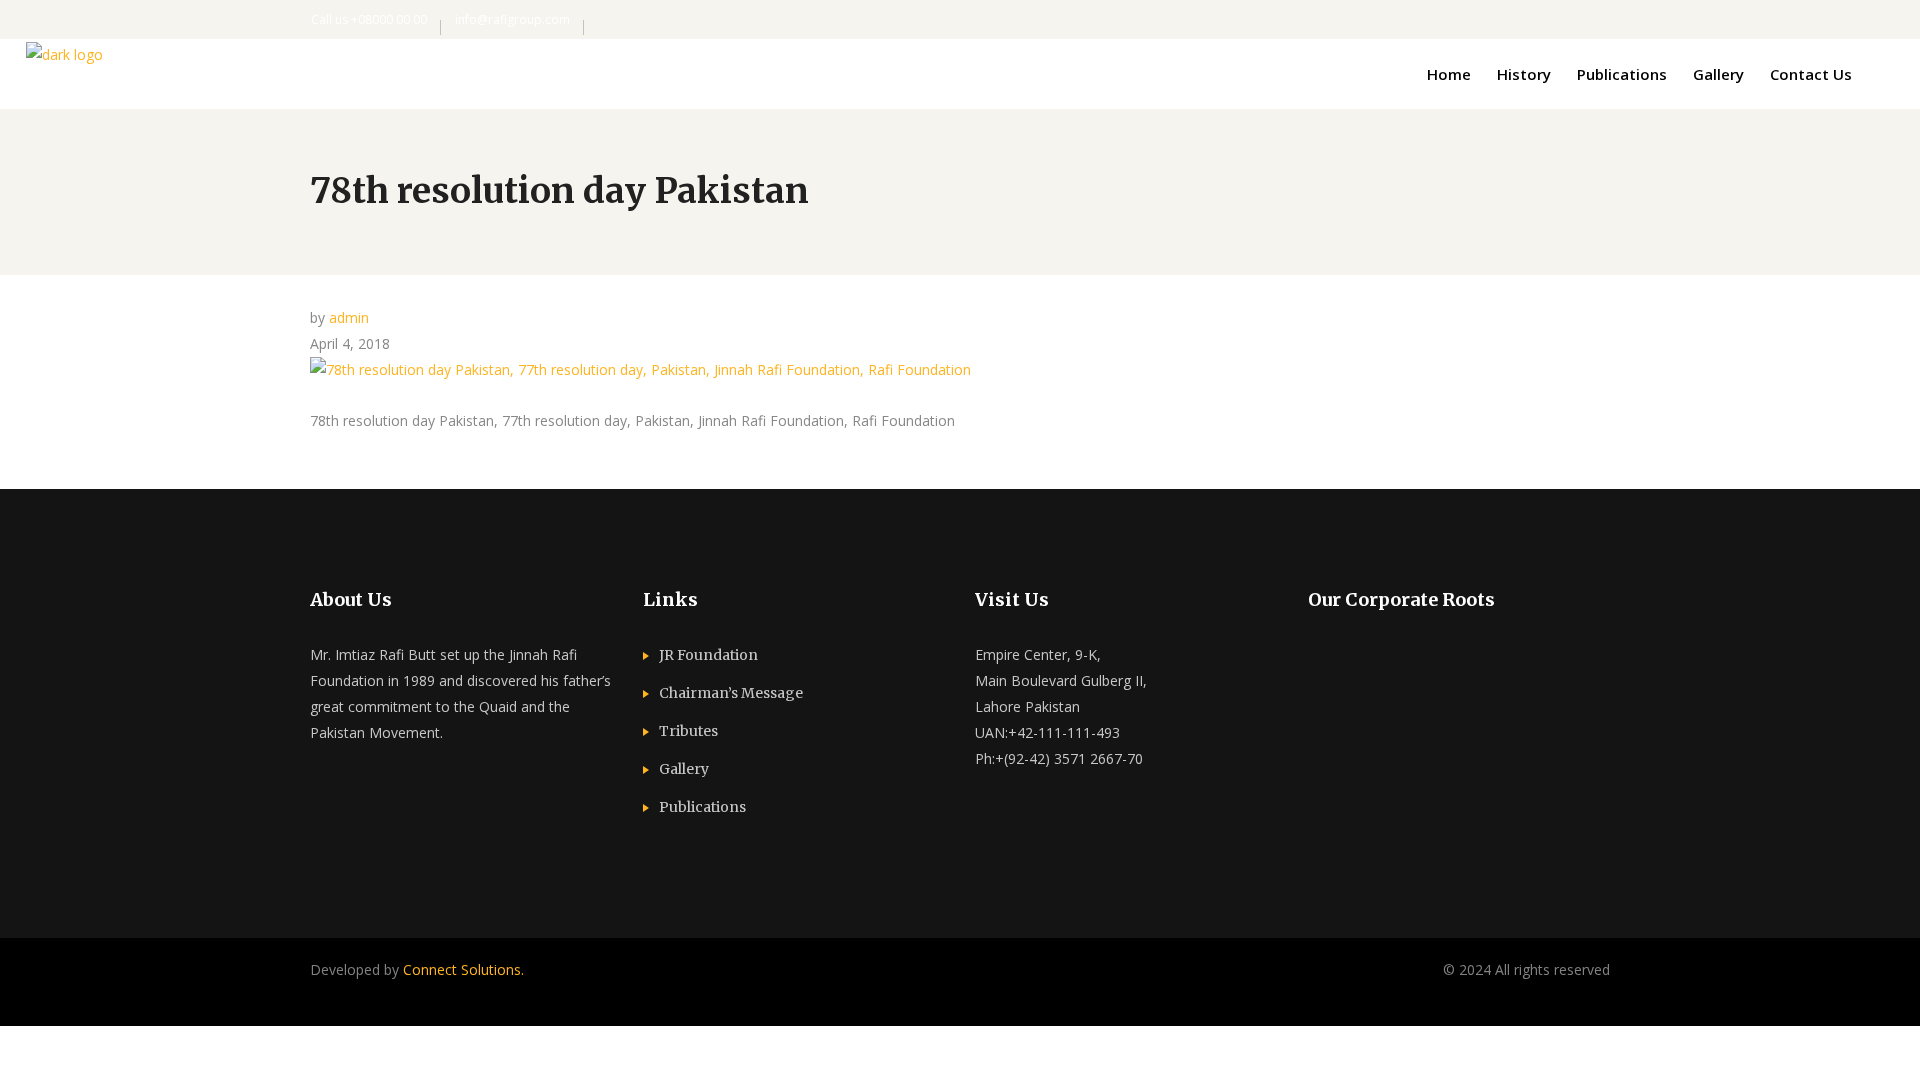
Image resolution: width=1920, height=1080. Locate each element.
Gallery (684, 769)
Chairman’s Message (731, 693)
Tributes (688, 731)
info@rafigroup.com (512, 19)
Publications (702, 807)
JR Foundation (708, 655)
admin (349, 317)
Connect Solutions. (463, 969)
